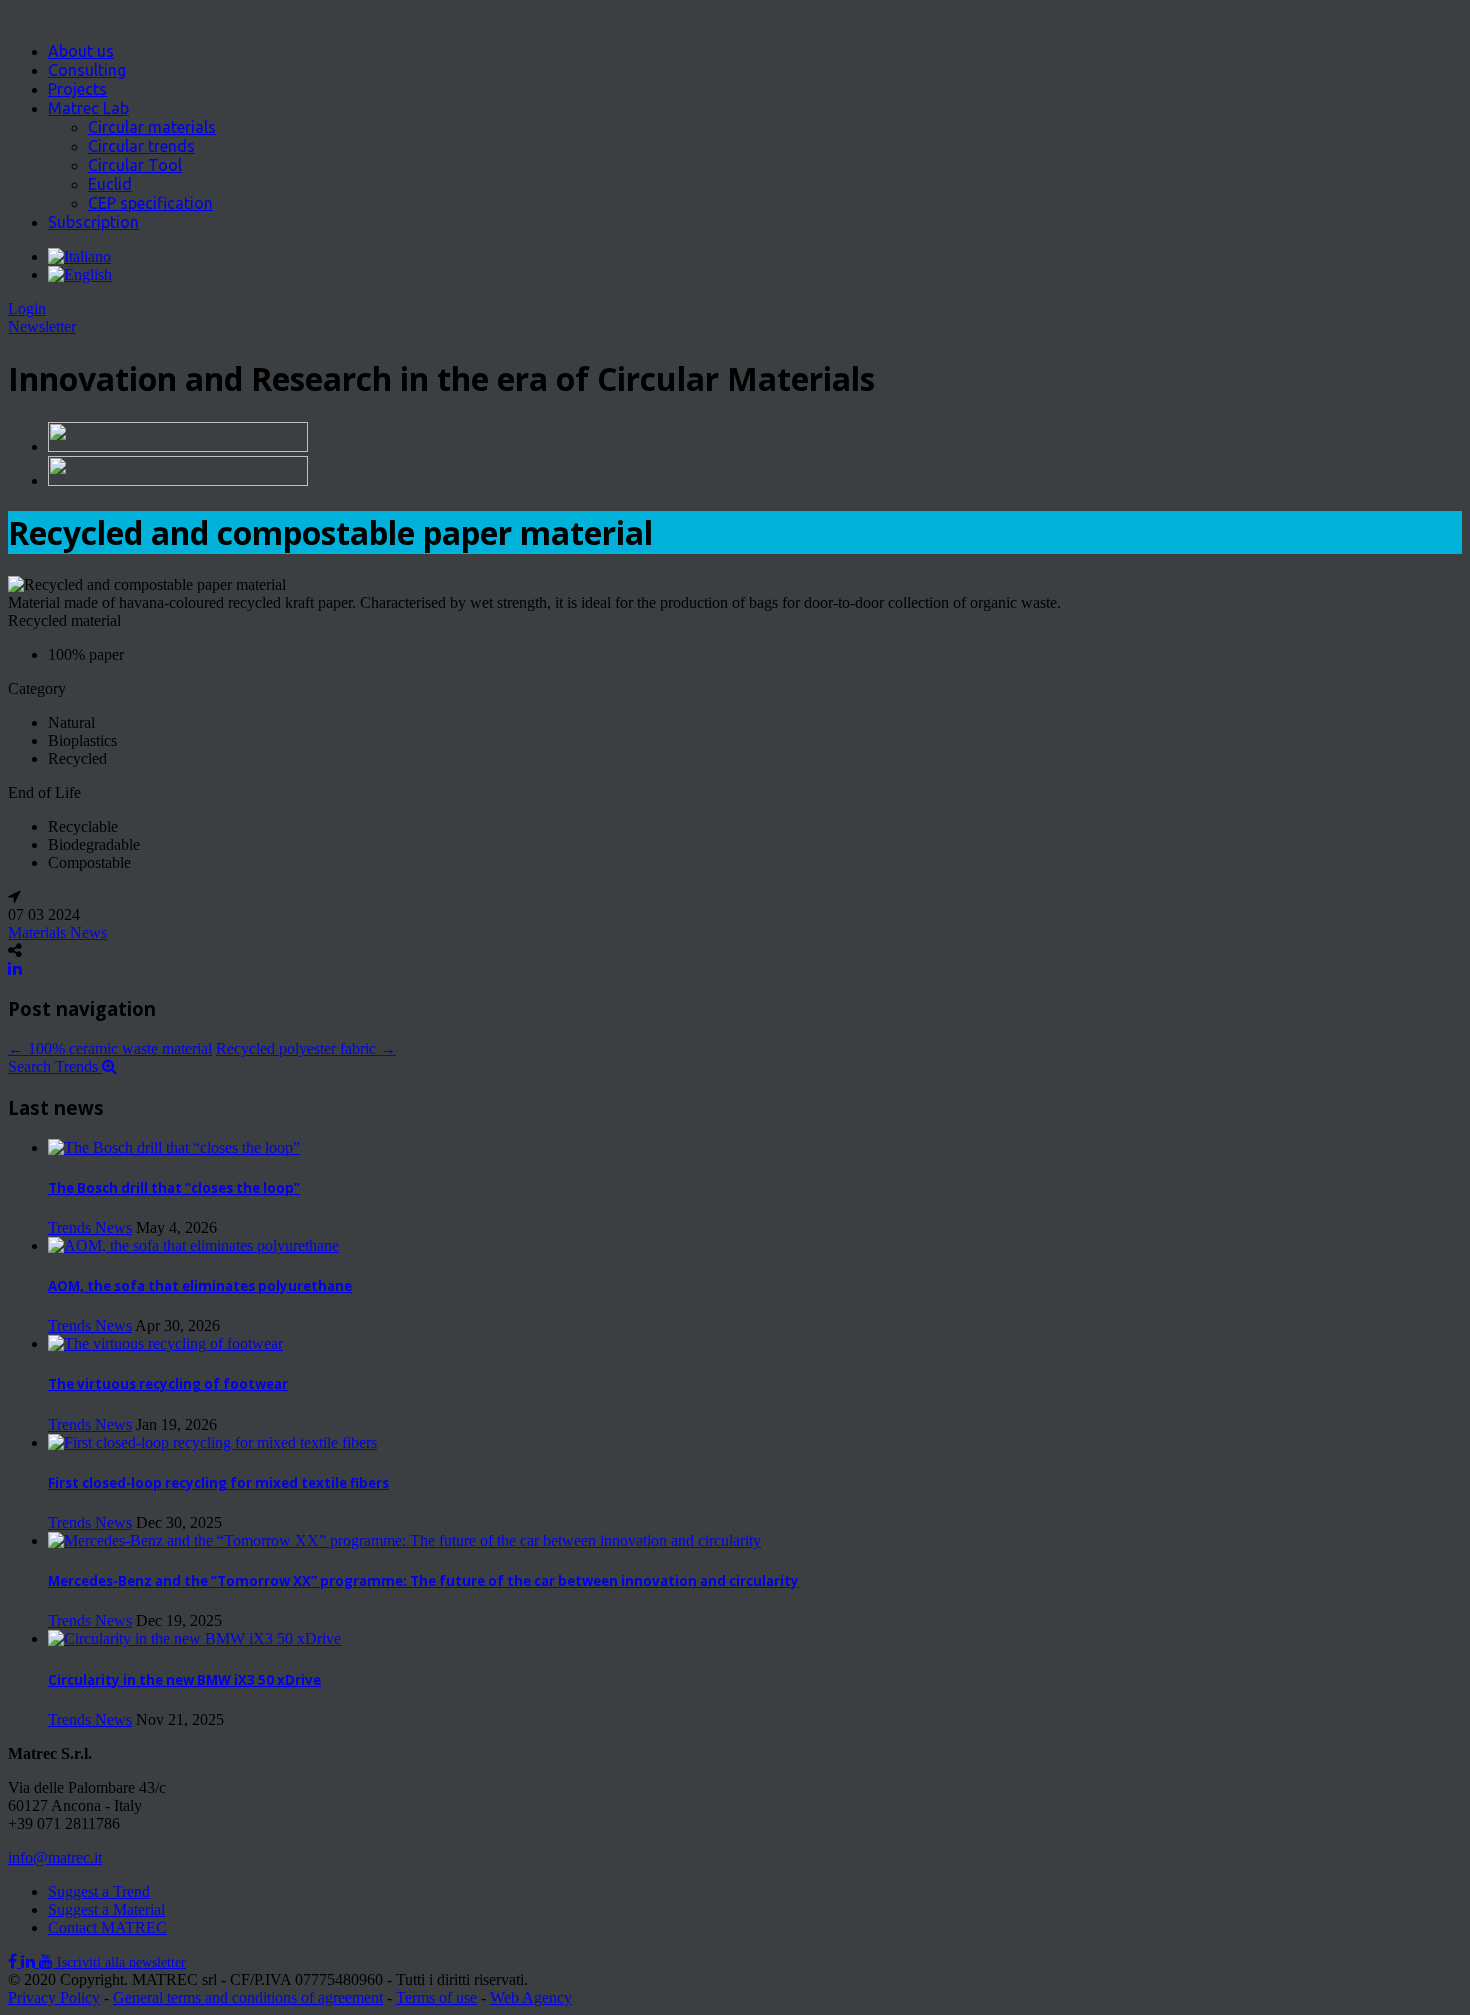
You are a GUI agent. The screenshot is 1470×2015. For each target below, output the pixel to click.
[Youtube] (48, 1961)
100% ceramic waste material (110, 1048)
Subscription (93, 222)
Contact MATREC (107, 1927)
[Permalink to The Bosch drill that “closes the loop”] (174, 1147)
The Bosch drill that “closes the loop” (174, 1188)
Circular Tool (135, 165)
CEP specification (150, 203)
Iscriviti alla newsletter (121, 1962)
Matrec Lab (88, 108)
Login (27, 308)
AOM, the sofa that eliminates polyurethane (200, 1286)
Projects (77, 89)
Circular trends (141, 146)
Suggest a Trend (99, 1891)
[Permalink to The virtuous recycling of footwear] (165, 1343)
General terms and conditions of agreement (248, 1997)
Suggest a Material (106, 1909)
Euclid (110, 184)
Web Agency (531, 1997)
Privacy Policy (54, 1997)
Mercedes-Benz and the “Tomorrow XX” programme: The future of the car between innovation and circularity (423, 1581)
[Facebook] (14, 1961)
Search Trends (55, 1066)
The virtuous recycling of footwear (168, 1384)
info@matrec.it (55, 1857)
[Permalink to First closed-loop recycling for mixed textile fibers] (212, 1442)
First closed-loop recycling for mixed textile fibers (218, 1483)
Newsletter (42, 326)
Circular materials (152, 127)
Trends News (90, 1227)
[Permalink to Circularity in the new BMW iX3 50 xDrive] (194, 1638)
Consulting (87, 70)
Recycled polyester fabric (306, 1048)
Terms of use (436, 1997)
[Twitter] (30, 1961)
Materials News (57, 932)
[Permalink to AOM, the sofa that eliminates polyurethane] (193, 1245)
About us (81, 51)
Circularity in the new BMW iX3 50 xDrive (184, 1680)
